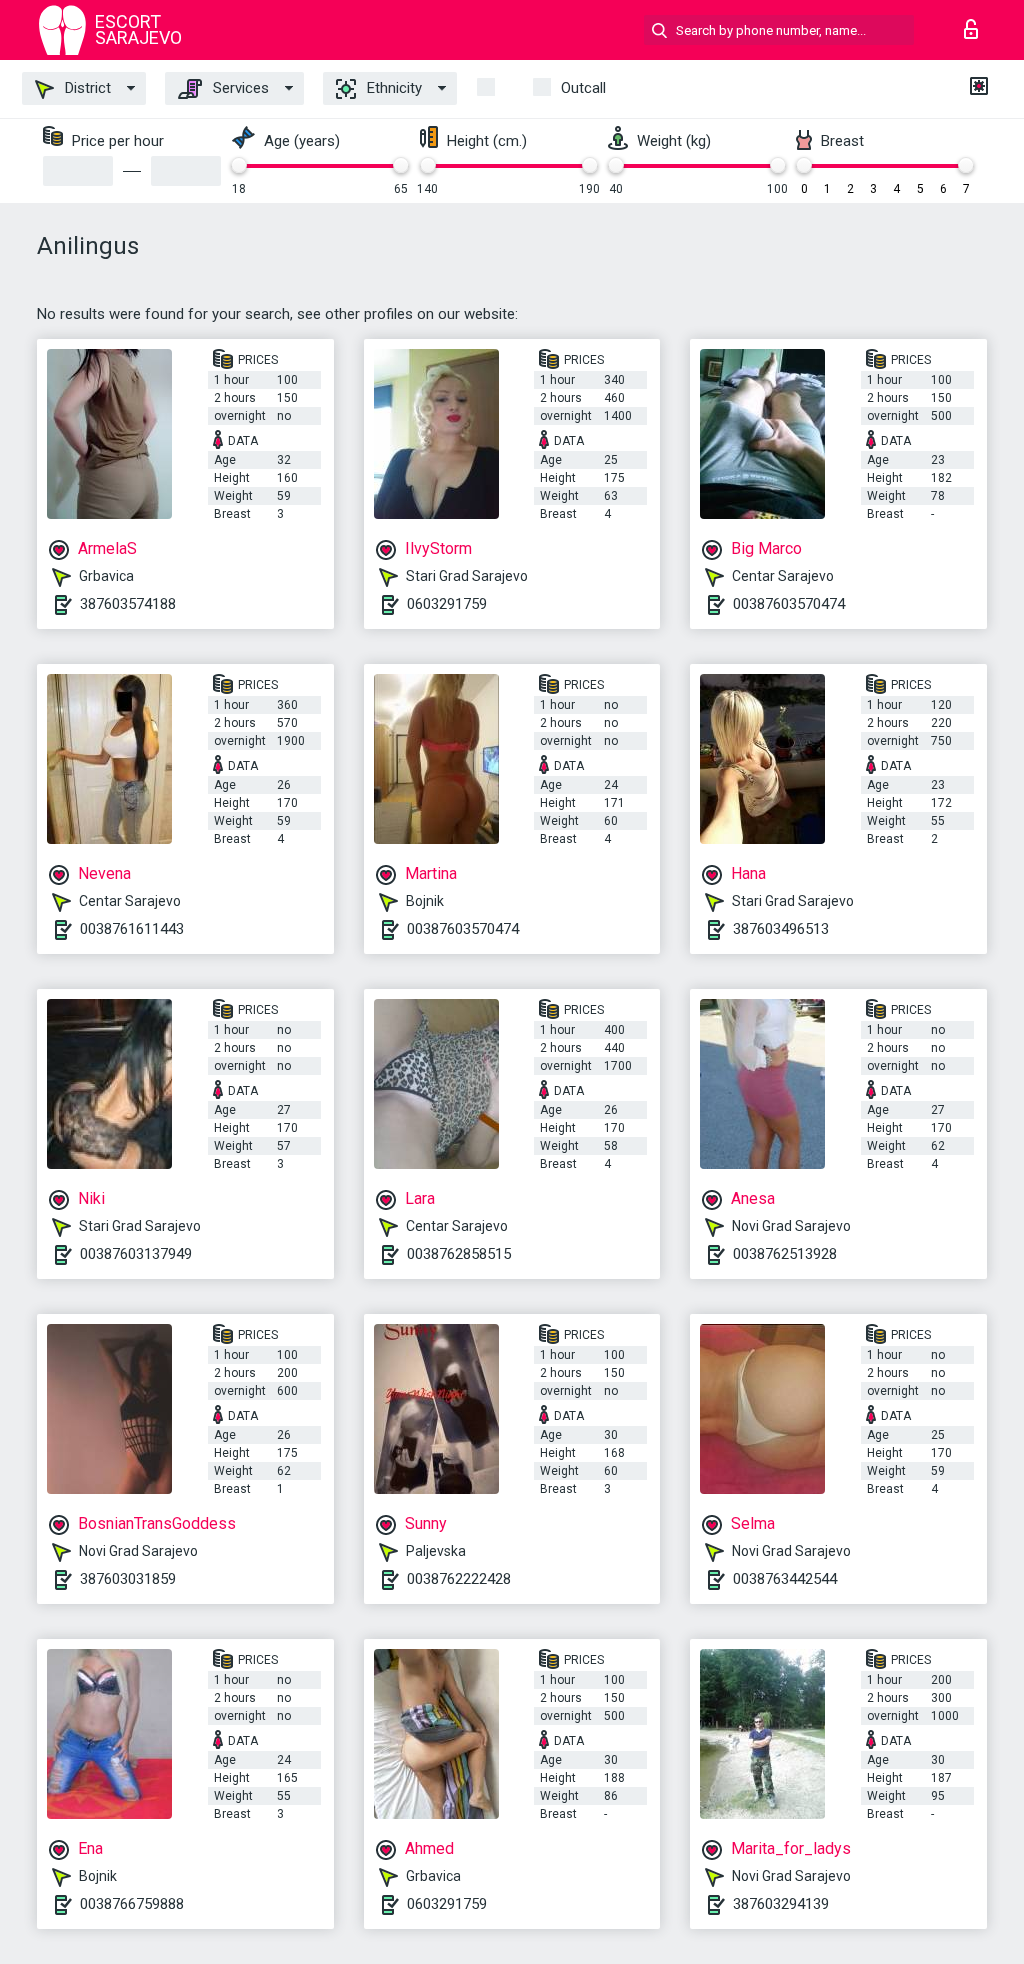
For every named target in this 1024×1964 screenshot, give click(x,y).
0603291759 (447, 604)
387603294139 (781, 1904)
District (86, 88)
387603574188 (128, 604)
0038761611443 (132, 929)
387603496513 (781, 929)
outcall (583, 88)
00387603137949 (136, 1254)
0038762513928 (785, 1254)
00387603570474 (789, 604)
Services (239, 88)
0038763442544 (785, 1579)
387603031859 (128, 1579)
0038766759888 (132, 1904)
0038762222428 (459, 1579)
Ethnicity (392, 88)
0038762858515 (459, 1254)
